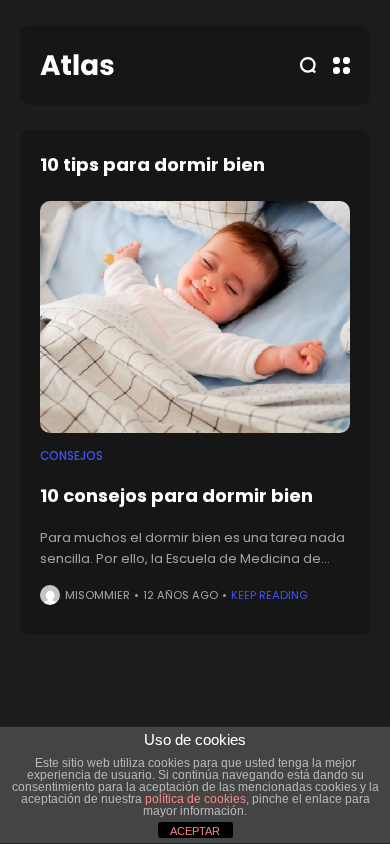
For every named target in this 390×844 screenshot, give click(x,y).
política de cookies (195, 799)
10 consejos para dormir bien (176, 495)
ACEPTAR (195, 831)
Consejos (71, 456)
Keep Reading (269, 595)
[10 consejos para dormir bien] (195, 317)
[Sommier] (77, 65)
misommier (97, 595)
